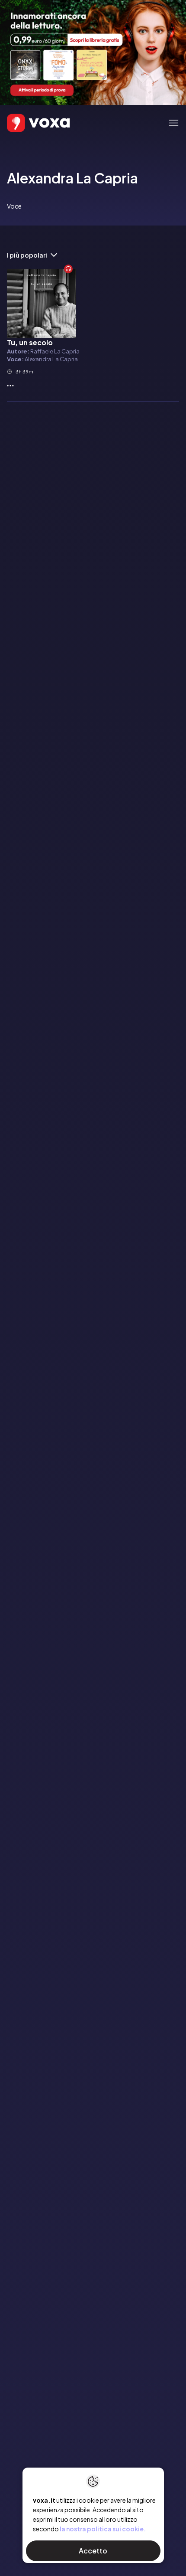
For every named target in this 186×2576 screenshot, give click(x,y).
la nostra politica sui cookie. (103, 2529)
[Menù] (174, 123)
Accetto (93, 2551)
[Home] (26, 123)
